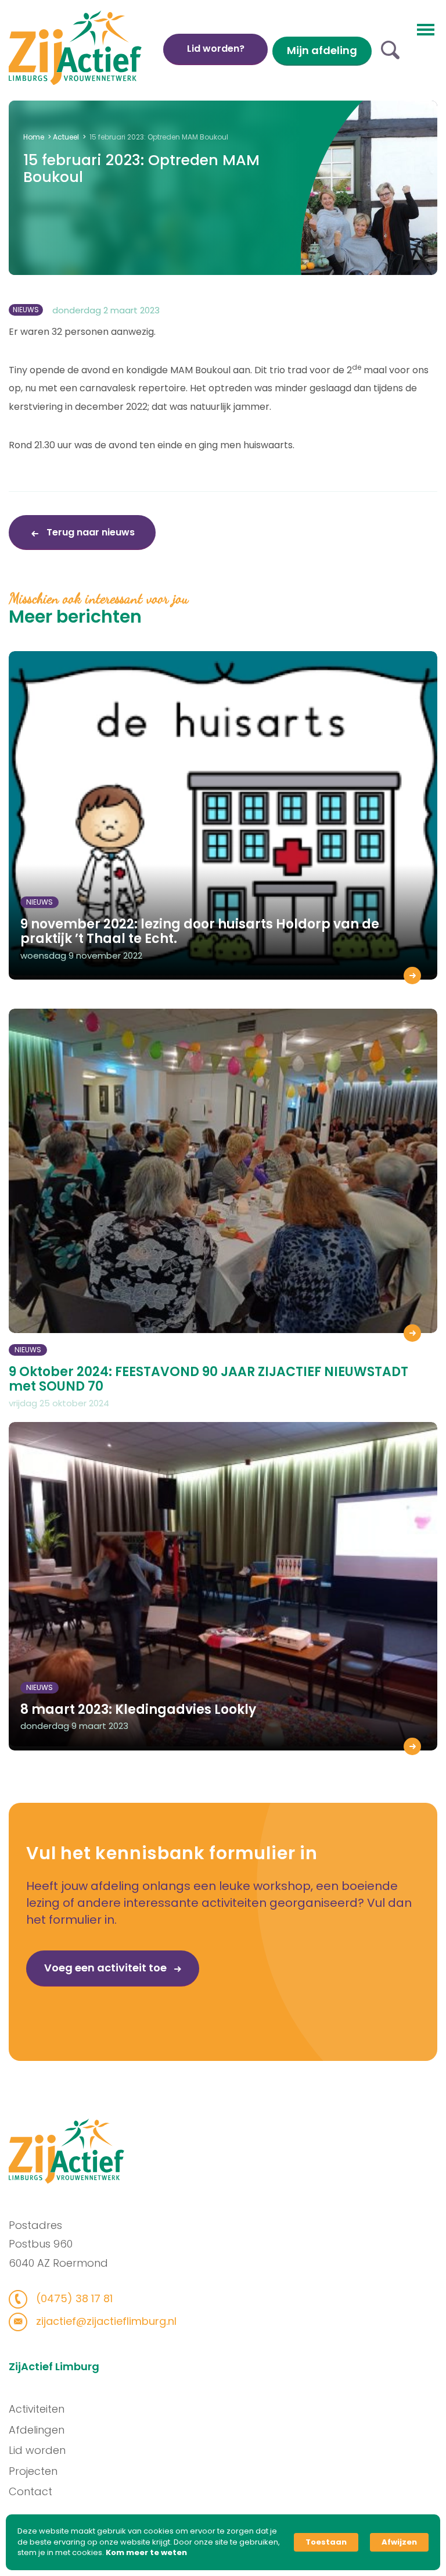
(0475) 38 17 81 (73, 2298)
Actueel (66, 137)
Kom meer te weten (146, 2553)
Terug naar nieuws (89, 532)
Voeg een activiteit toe (107, 1968)
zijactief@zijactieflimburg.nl (105, 2321)
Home (34, 137)
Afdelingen (37, 2430)
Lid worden (37, 2450)
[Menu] (426, 28)
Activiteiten (37, 2409)
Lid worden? (216, 49)
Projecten (33, 2471)
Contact (30, 2491)
